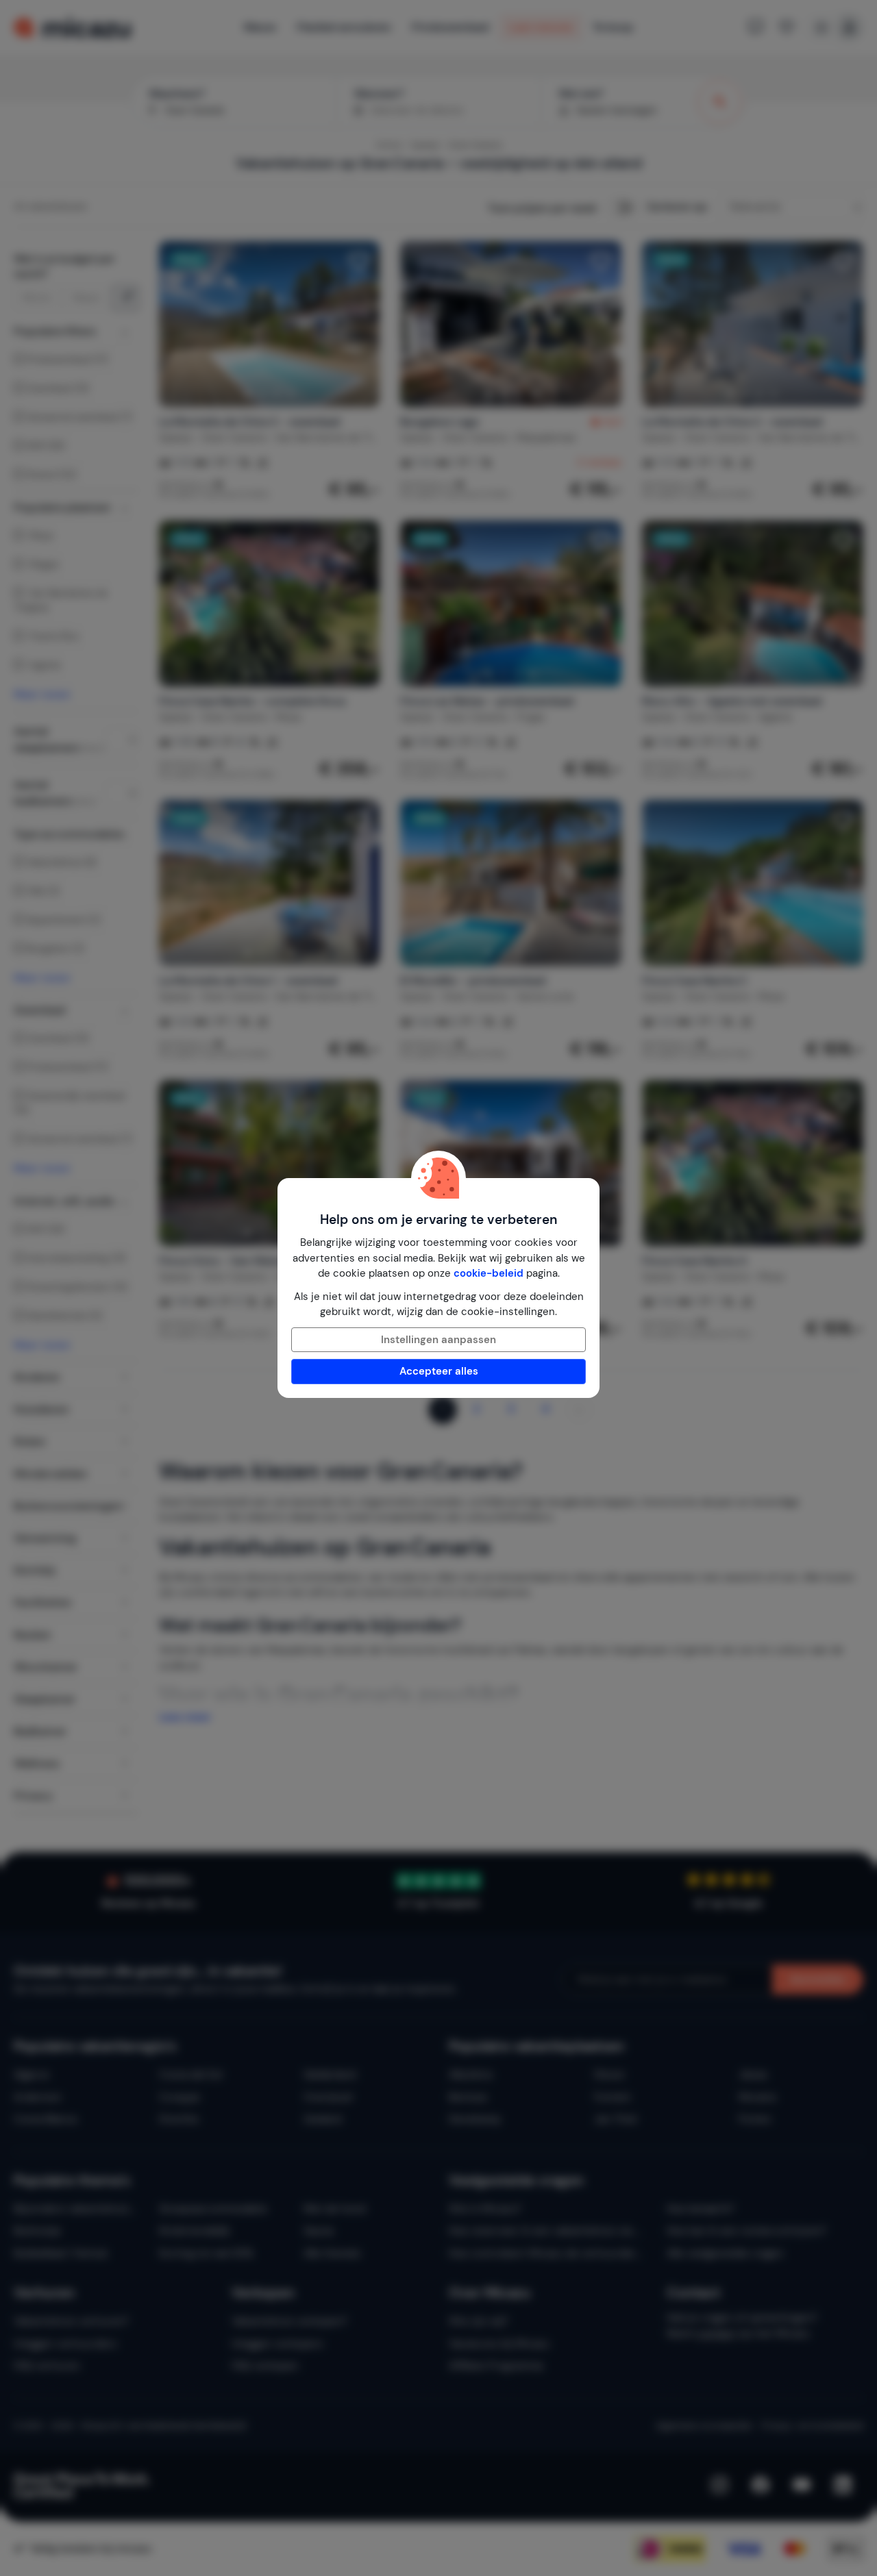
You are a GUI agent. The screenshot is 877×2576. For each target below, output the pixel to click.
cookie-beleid (489, 1273)
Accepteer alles (439, 1371)
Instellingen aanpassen (438, 1340)
